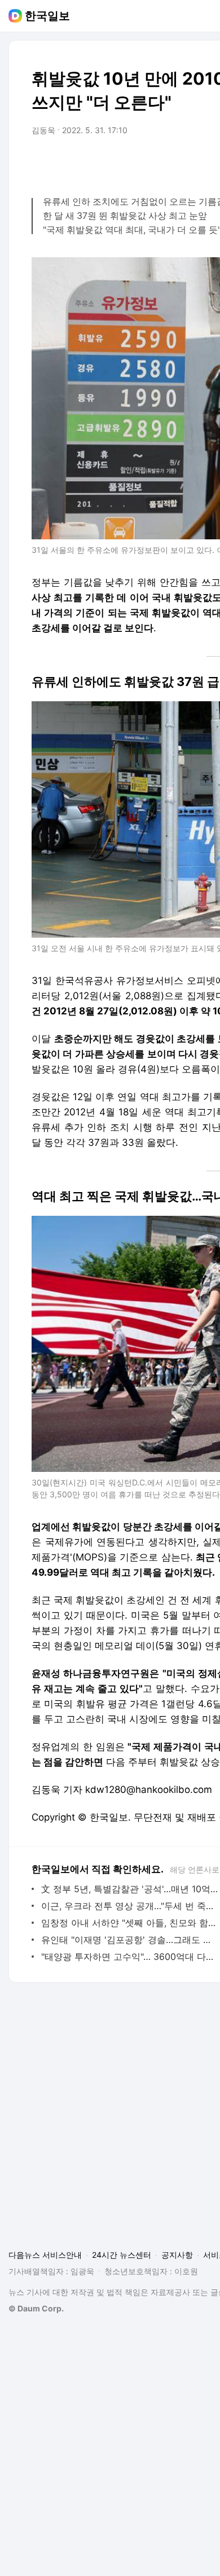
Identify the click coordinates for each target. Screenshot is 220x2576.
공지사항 (177, 2255)
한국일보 (47, 16)
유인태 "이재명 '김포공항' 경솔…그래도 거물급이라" (129, 1940)
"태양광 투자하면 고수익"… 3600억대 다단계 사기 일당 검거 (129, 1957)
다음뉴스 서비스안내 (45, 2255)
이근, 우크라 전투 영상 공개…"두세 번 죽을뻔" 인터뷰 (129, 1906)
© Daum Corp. (36, 2308)
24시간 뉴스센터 (122, 2255)
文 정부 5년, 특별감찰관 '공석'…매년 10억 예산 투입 (129, 1889)
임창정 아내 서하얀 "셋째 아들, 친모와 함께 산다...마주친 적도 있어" (129, 1923)
